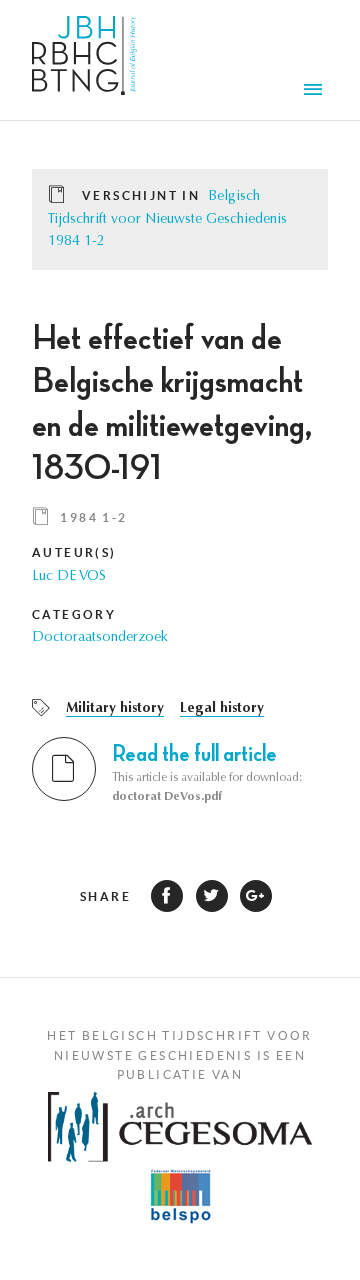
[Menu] (316, 92)
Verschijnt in (141, 195)
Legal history (222, 709)
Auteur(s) (74, 552)
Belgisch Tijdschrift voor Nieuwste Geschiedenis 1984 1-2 (167, 219)
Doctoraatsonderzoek (100, 638)
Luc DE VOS (69, 577)
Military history (115, 709)
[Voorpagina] (84, 60)
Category (74, 614)
